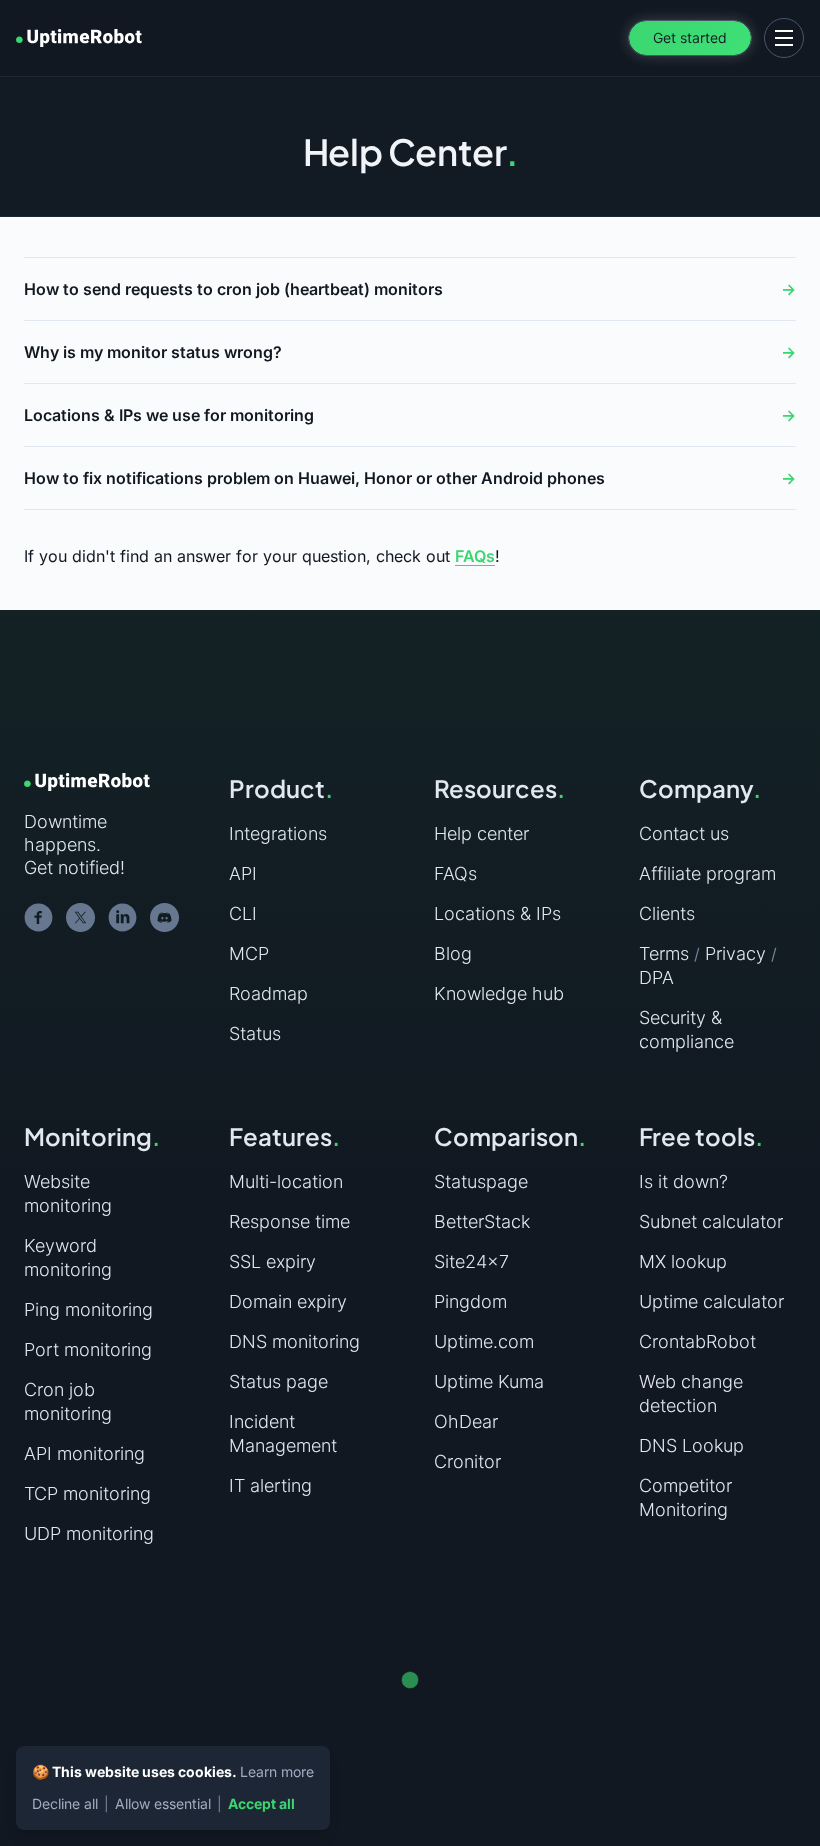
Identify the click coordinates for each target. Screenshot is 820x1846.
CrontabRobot (697, 1341)
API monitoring (84, 1453)
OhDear (466, 1421)
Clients (667, 913)
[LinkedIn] (123, 918)
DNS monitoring (294, 1341)
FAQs (475, 556)
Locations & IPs (497, 913)
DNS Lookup (691, 1445)
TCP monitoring (87, 1493)
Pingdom (470, 1301)
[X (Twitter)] (81, 918)
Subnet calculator (711, 1221)
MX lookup (683, 1261)
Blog (453, 953)
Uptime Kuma (489, 1381)
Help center (481, 833)
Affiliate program (707, 873)
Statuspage (481, 1181)
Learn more (277, 1771)
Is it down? (683, 1181)
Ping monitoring (88, 1309)
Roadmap (268, 993)
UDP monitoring (89, 1533)
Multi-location (286, 1181)
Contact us (684, 833)
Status (255, 1033)
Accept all (261, 1803)
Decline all (65, 1803)
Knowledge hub (499, 993)
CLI (243, 913)
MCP (249, 953)
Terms (664, 953)
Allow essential (163, 1803)
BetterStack (482, 1221)
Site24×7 (471, 1261)
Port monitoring (88, 1349)
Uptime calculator (711, 1301)
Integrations (278, 833)
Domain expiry (288, 1301)
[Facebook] (39, 918)
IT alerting (270, 1485)
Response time (289, 1221)
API (243, 873)
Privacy (735, 953)
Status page (278, 1381)
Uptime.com (484, 1341)
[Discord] (165, 918)
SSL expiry (272, 1261)
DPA (656, 977)
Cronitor (467, 1461)
